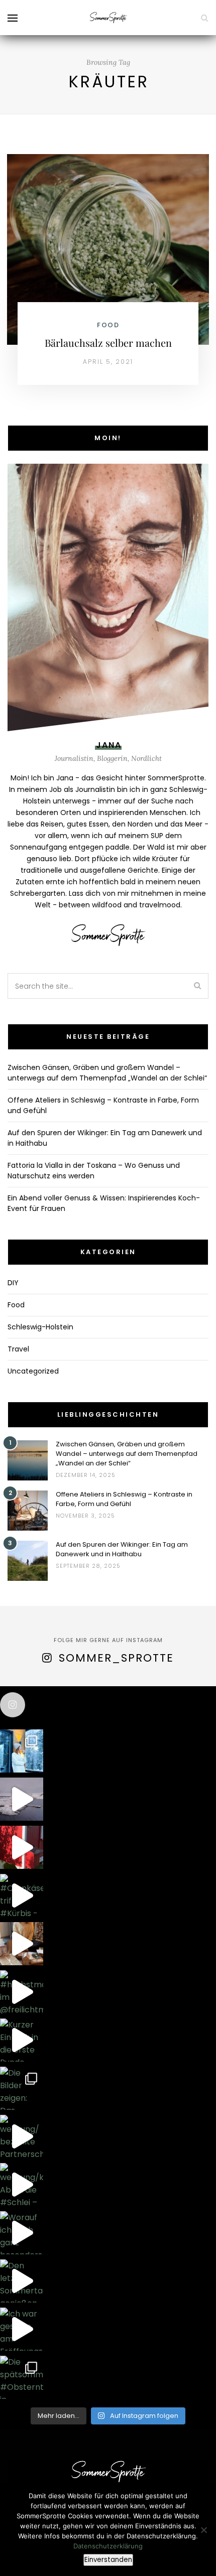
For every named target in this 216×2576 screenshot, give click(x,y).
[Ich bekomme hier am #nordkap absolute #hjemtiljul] (22, 1799)
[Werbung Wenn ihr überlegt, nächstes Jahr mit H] (22, 1847)
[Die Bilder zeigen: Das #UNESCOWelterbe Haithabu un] (22, 2088)
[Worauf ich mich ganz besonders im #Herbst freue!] (22, 2233)
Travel (18, 1349)
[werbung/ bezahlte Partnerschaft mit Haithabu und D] (22, 2136)
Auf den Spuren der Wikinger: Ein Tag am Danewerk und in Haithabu (122, 1549)
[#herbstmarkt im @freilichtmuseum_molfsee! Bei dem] (22, 1992)
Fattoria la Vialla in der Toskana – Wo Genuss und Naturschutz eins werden (94, 1171)
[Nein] (203, 2530)
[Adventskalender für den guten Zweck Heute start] (22, 1944)
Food (108, 325)
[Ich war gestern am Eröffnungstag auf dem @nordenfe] (22, 2329)
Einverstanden (108, 2560)
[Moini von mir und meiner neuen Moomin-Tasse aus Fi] (22, 1751)
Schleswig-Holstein (40, 1327)
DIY (13, 1283)
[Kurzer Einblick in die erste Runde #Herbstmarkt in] (22, 2040)
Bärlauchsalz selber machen (108, 343)
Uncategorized (33, 1371)
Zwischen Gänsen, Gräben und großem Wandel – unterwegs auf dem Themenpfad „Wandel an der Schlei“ (107, 1073)
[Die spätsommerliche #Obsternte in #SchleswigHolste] (22, 2377)
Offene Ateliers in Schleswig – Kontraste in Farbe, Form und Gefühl (124, 1499)
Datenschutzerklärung (108, 2546)
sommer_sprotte (116, 1658)
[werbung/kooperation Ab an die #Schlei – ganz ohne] (22, 2185)
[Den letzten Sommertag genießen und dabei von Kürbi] (22, 2281)
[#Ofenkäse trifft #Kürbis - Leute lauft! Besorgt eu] (22, 1895)
